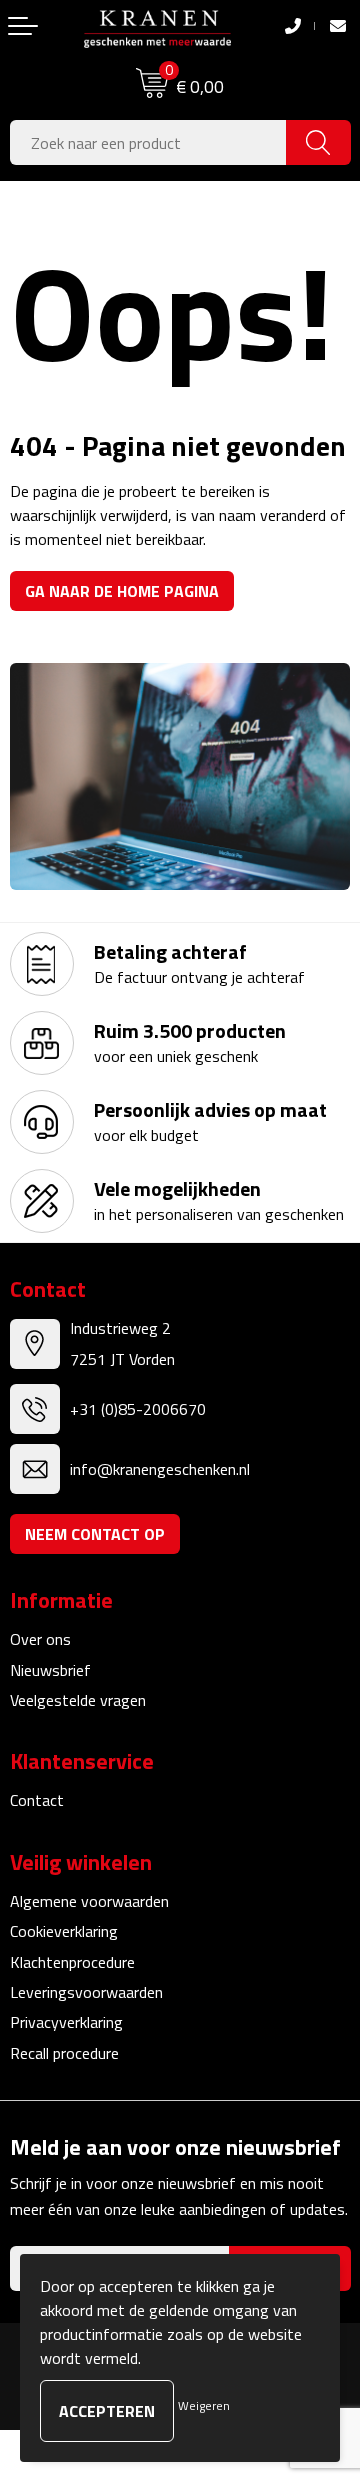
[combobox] (148, 142)
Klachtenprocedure (72, 1962)
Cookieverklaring (64, 1931)
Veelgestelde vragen (78, 1700)
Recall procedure (64, 2053)
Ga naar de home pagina (122, 591)
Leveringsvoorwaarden (86, 1992)
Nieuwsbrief (50, 1670)
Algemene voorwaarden (89, 1901)
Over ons (40, 1639)
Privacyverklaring (66, 2022)
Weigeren (204, 2405)
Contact (37, 1800)
